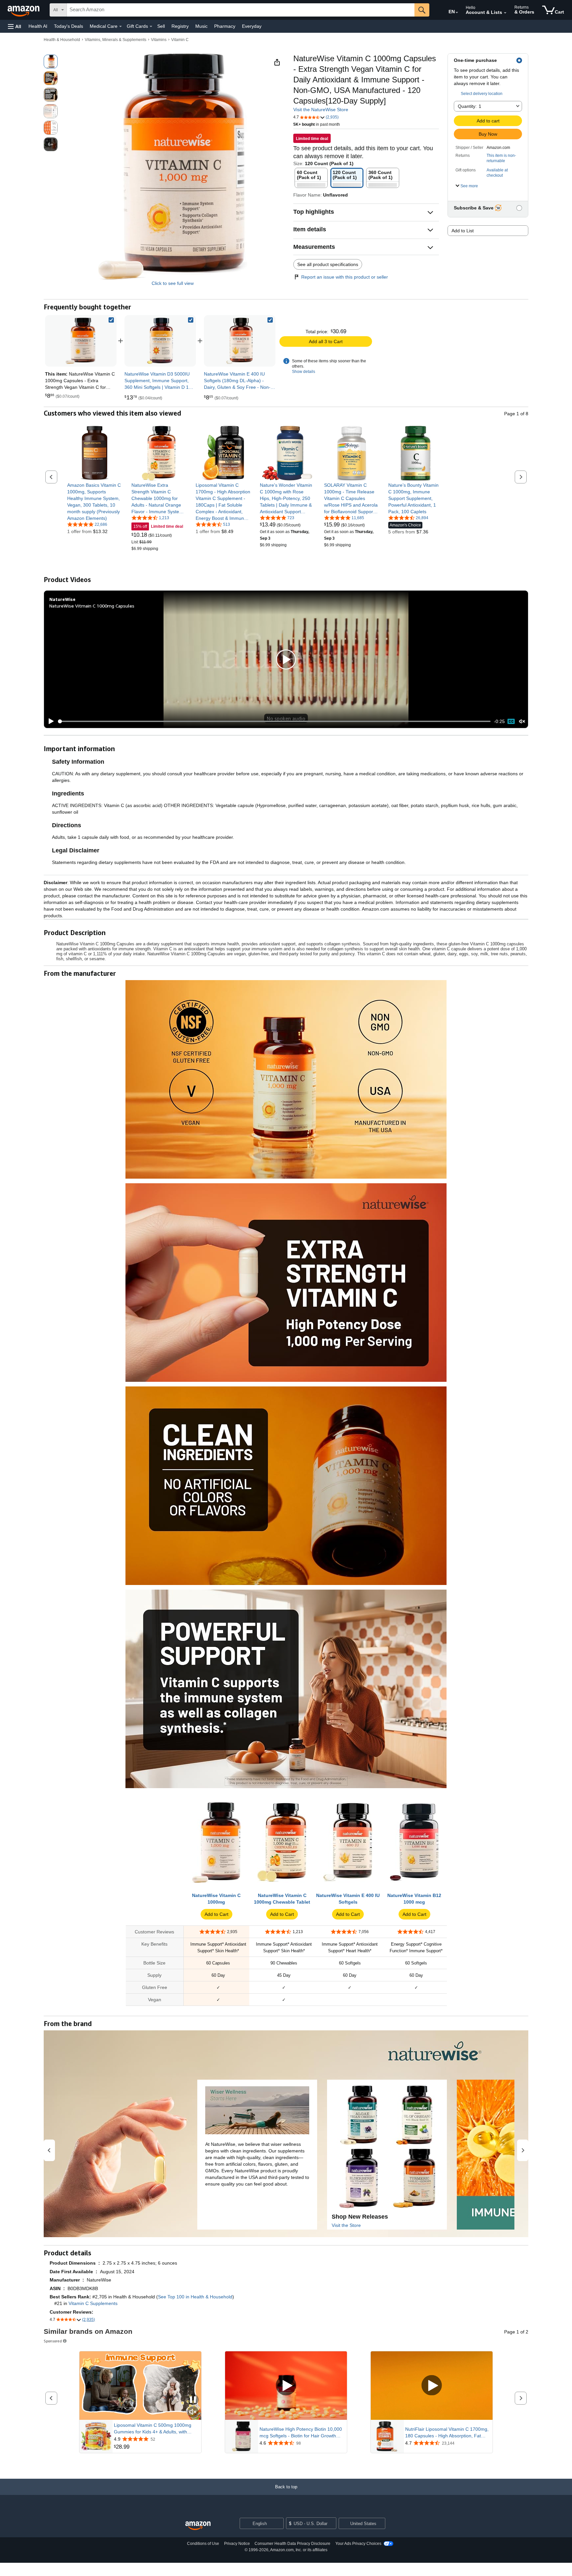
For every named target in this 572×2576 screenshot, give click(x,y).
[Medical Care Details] (120, 26)
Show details (304, 372)
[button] (15, 26)
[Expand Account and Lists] (505, 13)
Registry (180, 26)
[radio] (51, 62)
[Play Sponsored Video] (286, 2386)
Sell (161, 26)
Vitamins (159, 40)
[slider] (274, 721)
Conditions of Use (203, 2544)
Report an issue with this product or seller (345, 277)
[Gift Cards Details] (151, 26)
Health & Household (62, 40)
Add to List (463, 231)
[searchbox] (241, 10)
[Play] (49, 721)
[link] (160, 341)
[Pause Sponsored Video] (193, 2400)
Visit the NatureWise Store (321, 110)
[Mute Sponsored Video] (193, 2412)
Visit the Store (346, 2225)
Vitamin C (180, 40)
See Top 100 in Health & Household (195, 2297)
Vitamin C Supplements (93, 2303)
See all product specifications (328, 264)
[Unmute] (522, 722)
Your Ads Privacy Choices (358, 2544)
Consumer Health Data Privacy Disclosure (292, 2544)
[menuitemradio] (511, 721)
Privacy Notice (237, 2544)
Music (201, 26)
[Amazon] (24, 10)
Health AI (38, 26)
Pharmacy (225, 26)
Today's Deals (69, 26)
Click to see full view (173, 283)
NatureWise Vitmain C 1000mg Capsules (92, 606)
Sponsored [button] (53, 2341)
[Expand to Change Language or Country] (457, 13)
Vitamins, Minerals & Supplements (116, 40)
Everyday (252, 26)
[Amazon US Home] (198, 2526)
